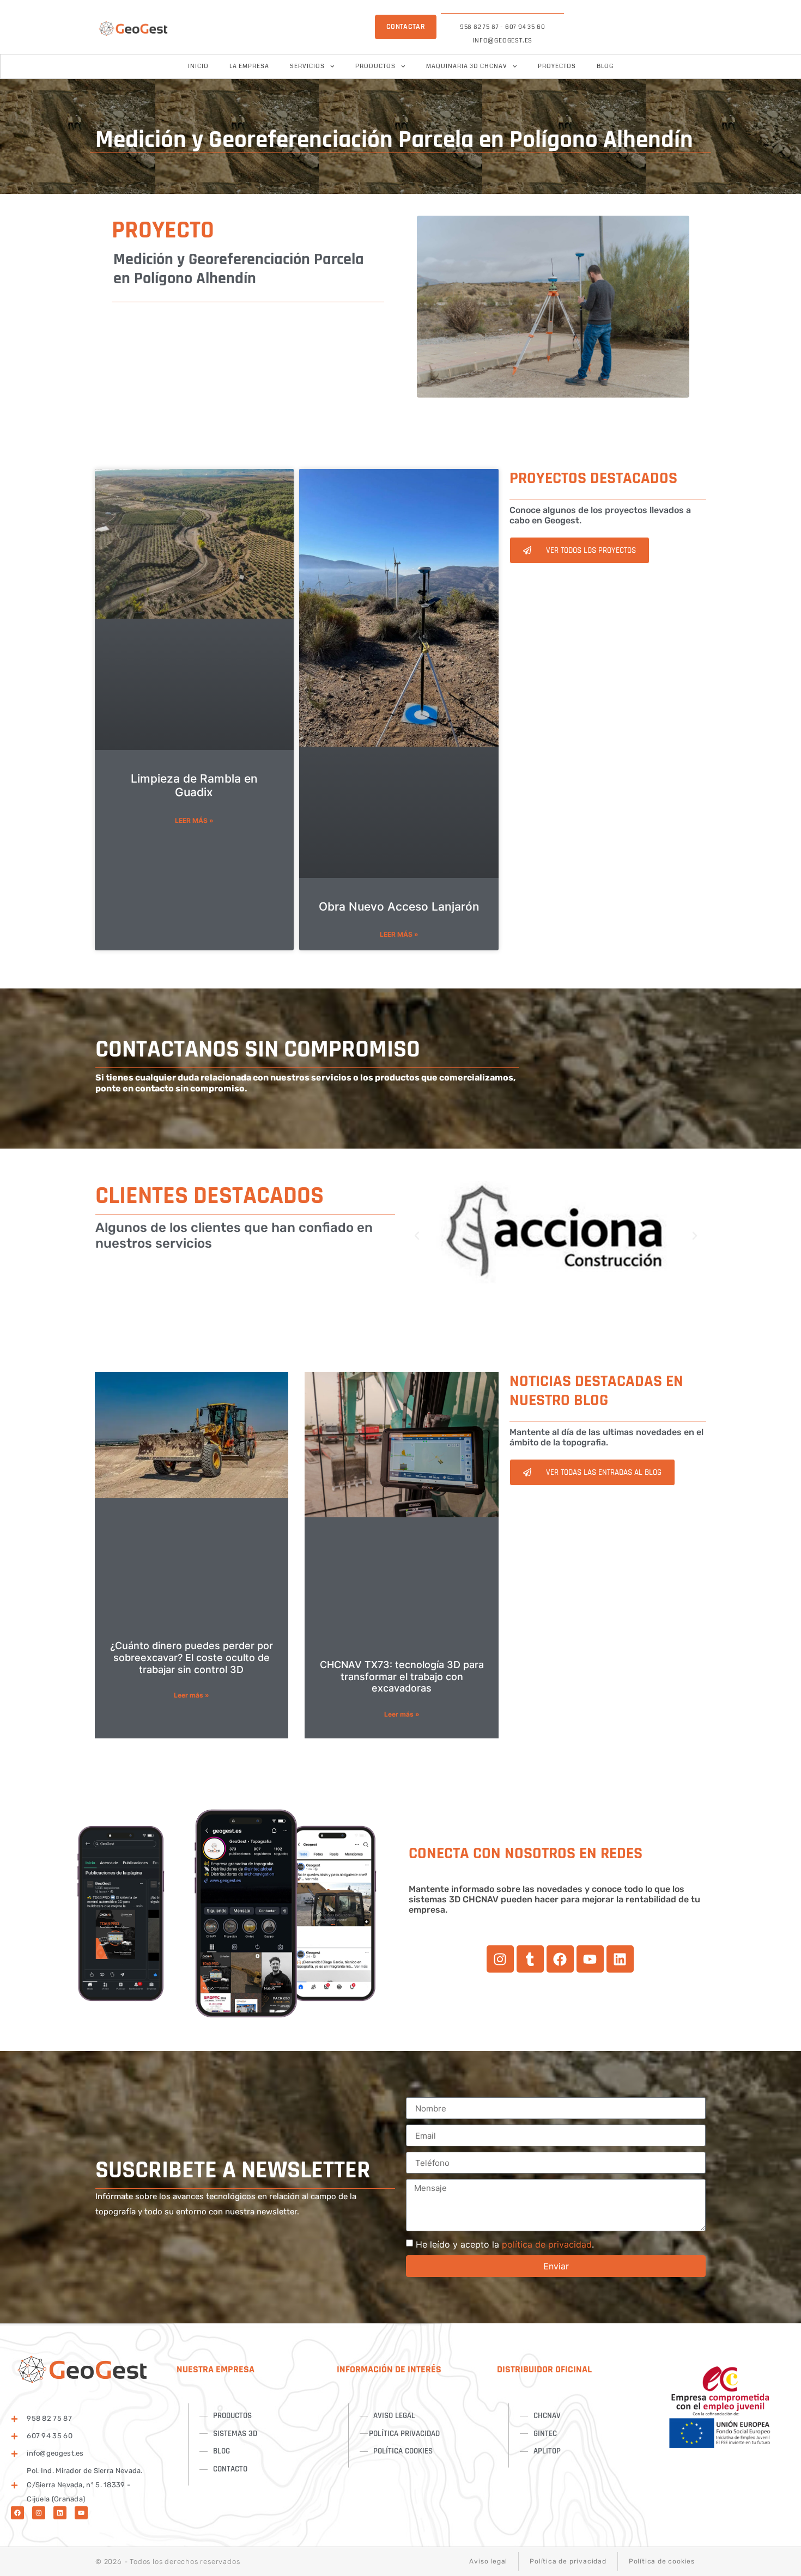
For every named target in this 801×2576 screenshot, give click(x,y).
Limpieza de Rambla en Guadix (194, 785)
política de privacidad (547, 2244)
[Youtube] (590, 1959)
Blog (605, 66)
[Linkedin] (620, 1959)
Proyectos (557, 66)
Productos (375, 66)
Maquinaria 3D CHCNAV (467, 66)
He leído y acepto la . (505, 2244)
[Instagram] (500, 1959)
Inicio (198, 66)
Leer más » (194, 820)
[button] (417, 1236)
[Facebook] (560, 1959)
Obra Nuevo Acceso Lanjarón (399, 907)
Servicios (307, 66)
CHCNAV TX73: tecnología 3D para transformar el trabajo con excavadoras (402, 1676)
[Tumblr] (530, 1959)
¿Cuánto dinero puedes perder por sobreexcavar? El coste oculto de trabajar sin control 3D (192, 1657)
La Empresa (249, 66)
